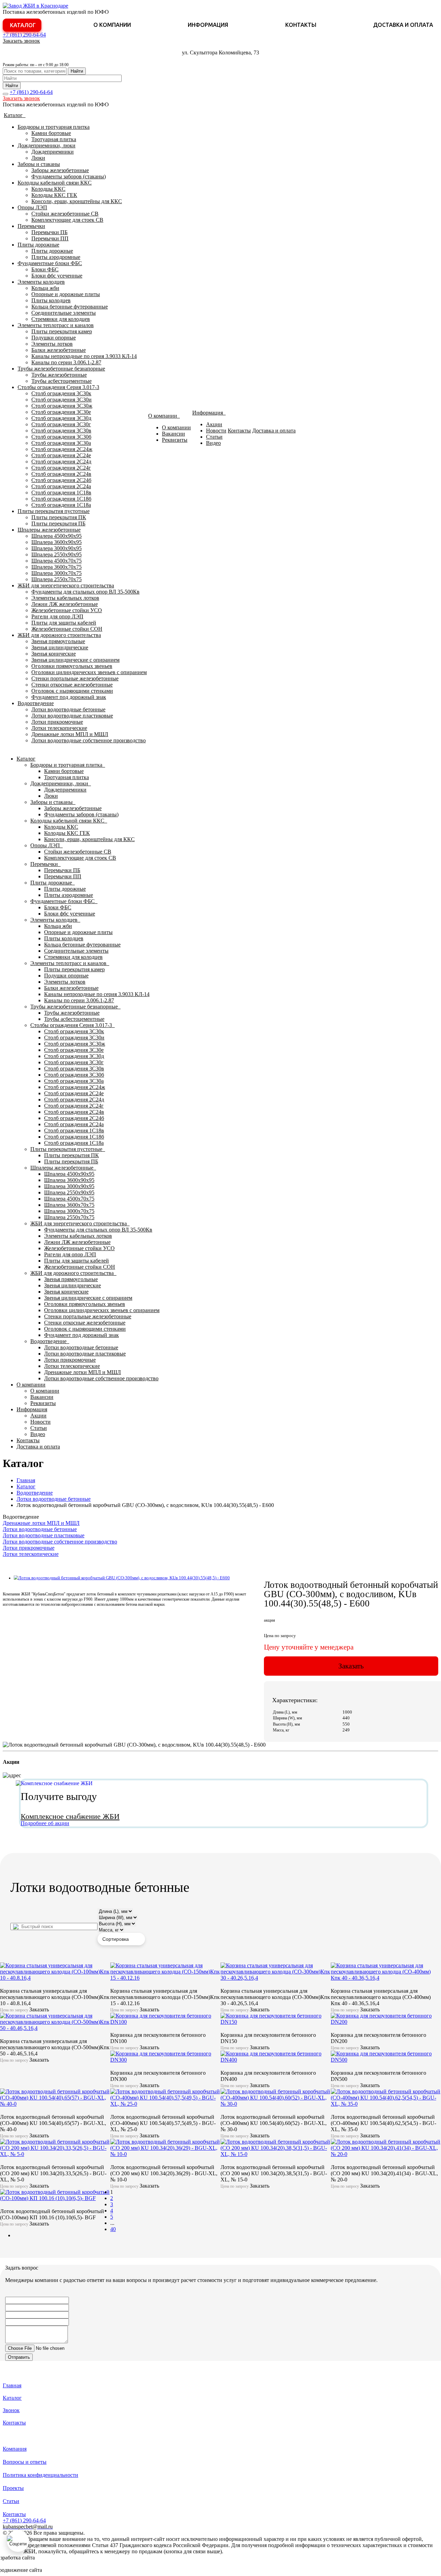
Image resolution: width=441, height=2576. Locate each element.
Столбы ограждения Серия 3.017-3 (58, 387)
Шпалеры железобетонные (49, 530)
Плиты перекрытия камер (62, 331)
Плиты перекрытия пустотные (54, 511)
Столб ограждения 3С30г (61, 424)
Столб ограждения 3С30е (61, 412)
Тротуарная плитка (54, 139)
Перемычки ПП (50, 238)
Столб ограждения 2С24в (61, 474)
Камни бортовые (51, 133)
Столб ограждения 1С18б (61, 499)
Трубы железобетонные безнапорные (61, 369)
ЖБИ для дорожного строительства (59, 635)
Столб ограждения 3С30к (61, 393)
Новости (216, 431)
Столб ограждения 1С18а (61, 505)
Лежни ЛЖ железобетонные (65, 604)
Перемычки (31, 226)
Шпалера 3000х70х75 (57, 573)
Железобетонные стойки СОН (67, 629)
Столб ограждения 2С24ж (62, 449)
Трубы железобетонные (59, 375)
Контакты (301, 25)
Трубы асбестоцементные (61, 381)
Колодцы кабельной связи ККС (55, 183)
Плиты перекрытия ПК (59, 517)
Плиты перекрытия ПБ (58, 523)
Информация (208, 25)
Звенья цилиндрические (60, 647)
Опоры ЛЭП (32, 207)
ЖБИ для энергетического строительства (66, 585)
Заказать (351, 1666)
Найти (77, 71)
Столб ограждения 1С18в (61, 493)
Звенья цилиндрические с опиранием (75, 660)
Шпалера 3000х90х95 (57, 548)
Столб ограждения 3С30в (61, 431)
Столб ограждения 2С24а (61, 486)
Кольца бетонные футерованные (70, 307)
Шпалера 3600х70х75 (57, 567)
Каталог (23, 25)
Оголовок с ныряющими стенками (72, 691)
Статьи (214, 437)
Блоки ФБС (45, 269)
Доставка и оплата (403, 25)
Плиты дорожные (38, 245)
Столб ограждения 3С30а (61, 443)
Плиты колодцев (51, 300)
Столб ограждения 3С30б (61, 437)
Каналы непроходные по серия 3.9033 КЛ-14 (84, 356)
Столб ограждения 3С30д (61, 418)
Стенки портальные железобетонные (75, 678)
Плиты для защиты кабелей (64, 623)
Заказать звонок (21, 41)
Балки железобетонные (59, 350)
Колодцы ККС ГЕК (54, 195)
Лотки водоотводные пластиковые (72, 716)
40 (113, 2229)
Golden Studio (59, 2570)
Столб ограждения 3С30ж (62, 406)
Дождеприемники (53, 152)
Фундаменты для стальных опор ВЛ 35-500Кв (85, 592)
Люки (38, 158)
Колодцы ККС (48, 189)
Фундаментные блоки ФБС (50, 263)
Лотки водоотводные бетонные (68, 709)
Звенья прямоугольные (58, 641)
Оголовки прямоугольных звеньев (72, 666)
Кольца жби (45, 288)
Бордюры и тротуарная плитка (54, 127)
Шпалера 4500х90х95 (57, 536)
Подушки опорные (54, 338)
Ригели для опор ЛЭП (57, 616)
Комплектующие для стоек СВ (67, 220)
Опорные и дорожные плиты (66, 294)
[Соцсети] (18, 2541)
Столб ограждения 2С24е (61, 455)
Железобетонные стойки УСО (67, 610)
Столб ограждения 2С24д (61, 462)
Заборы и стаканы (39, 164)
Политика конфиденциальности (40, 2475)
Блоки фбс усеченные (57, 276)
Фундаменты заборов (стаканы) (69, 176)
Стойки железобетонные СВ (65, 214)
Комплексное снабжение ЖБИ (70, 1816)
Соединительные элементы (64, 313)
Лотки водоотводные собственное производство (89, 740)
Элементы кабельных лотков (65, 598)
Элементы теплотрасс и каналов (56, 325)
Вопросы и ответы (25, 2462)
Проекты (13, 2488)
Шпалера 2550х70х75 (57, 579)
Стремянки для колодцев (61, 319)
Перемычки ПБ (49, 232)
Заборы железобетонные (60, 170)
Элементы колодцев (41, 282)
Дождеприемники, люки (47, 145)
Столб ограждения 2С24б (61, 480)
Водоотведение (36, 703)
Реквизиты (175, 440)
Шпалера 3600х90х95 (57, 542)
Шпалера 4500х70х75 (57, 561)
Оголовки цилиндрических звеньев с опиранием (89, 672)
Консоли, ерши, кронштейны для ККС (77, 201)
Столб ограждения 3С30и (61, 400)
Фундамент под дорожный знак (69, 697)
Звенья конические (54, 654)
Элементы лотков (52, 344)
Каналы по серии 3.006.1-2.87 (66, 362)
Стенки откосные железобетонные (72, 685)
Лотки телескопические (59, 728)
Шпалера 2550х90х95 (57, 554)
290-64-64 (24, 35)
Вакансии (173, 434)
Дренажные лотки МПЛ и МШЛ (70, 734)
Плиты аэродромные (56, 257)
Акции (214, 424)
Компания (15, 2449)
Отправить (19, 2357)
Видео (213, 443)
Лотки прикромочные (57, 722)
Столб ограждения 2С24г (61, 468)
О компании (112, 25)
